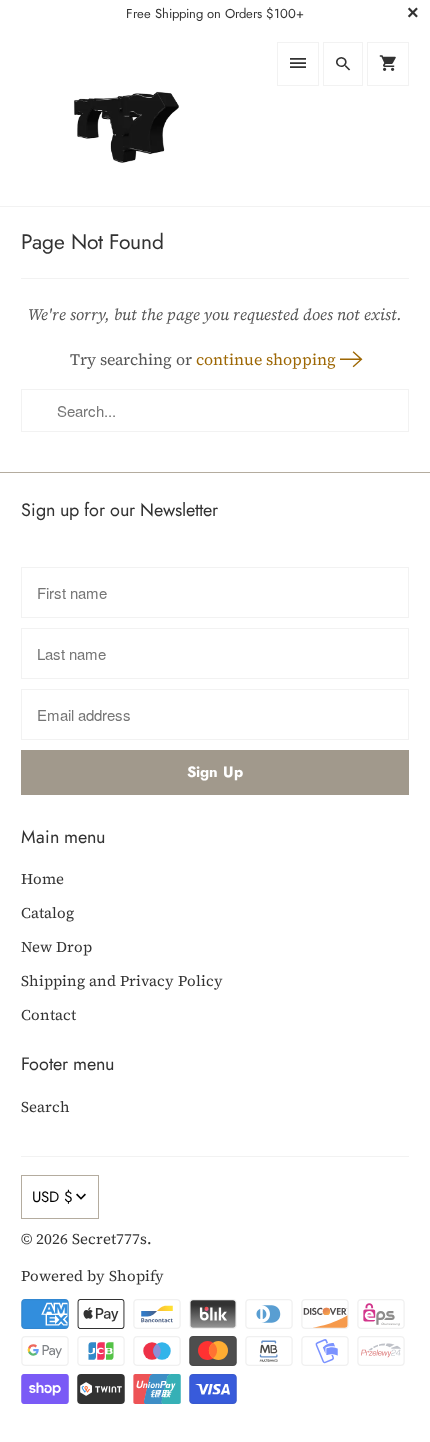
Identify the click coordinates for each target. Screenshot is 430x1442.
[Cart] (388, 64)
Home (42, 878)
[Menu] (298, 64)
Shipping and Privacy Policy (122, 980)
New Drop (56, 946)
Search (45, 1106)
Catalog (47, 912)
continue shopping (268, 359)
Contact (48, 1014)
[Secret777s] (113, 116)
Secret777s (109, 1238)
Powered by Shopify (92, 1275)
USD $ (52, 1197)
